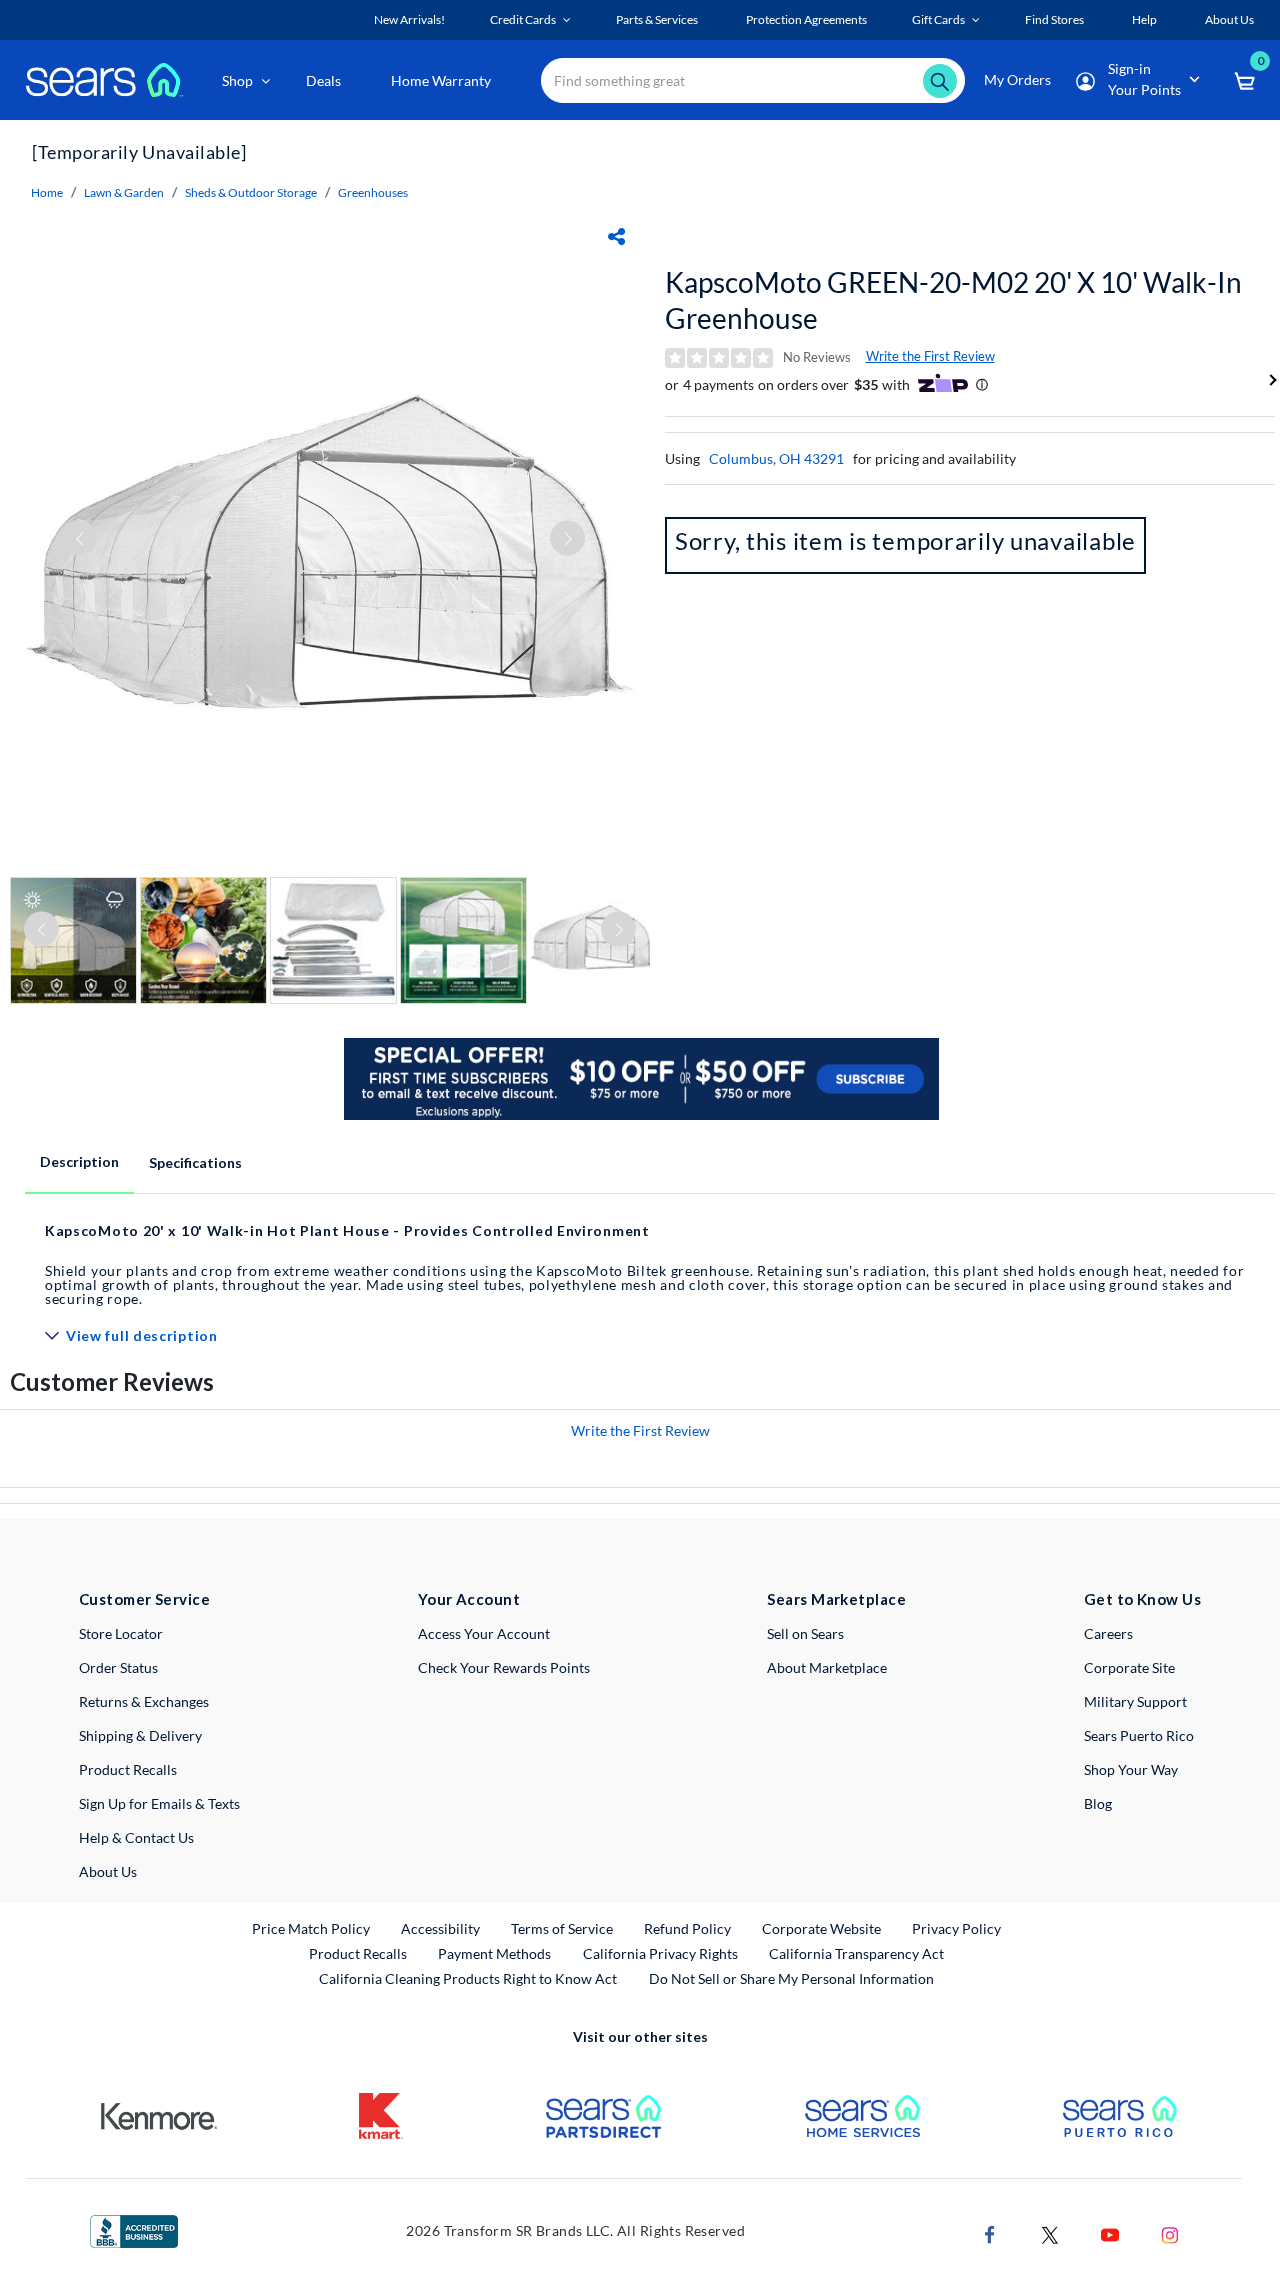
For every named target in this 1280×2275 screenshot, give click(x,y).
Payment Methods (494, 1953)
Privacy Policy (956, 1928)
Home (47, 192)
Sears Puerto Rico (1139, 1735)
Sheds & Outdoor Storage (251, 192)
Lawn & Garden (124, 192)
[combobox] (753, 80)
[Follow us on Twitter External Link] (1050, 2233)
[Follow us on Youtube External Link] (1110, 2233)
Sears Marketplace (836, 1599)
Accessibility (440, 1928)
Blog (1098, 1803)
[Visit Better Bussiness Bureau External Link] (134, 2229)
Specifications (195, 1162)
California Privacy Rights (660, 1953)
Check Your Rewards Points (504, 1667)
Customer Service (144, 1599)
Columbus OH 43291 (776, 458)
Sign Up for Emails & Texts (159, 1803)
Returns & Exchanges (144, 1701)
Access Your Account (484, 1633)
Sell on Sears (805, 1633)
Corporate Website (822, 1928)
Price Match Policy (311, 1928)
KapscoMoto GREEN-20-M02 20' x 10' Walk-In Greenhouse (953, 300)
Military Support (1135, 1701)
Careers (1108, 1633)
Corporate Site (1129, 1667)
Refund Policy (687, 1928)
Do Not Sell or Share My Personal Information (791, 1978)
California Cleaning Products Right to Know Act (468, 1978)
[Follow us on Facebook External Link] (990, 2233)
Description (79, 1161)
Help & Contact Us (136, 1837)
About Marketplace (827, 1667)
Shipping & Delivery (140, 1735)
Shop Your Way (1131, 1769)
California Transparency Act (856, 1953)
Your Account (469, 1599)
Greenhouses (373, 192)
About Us (108, 1871)
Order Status (118, 1667)
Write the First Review (930, 356)
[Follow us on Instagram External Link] (1170, 2233)
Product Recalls (128, 1769)
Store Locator (121, 1633)
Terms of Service (562, 1928)
